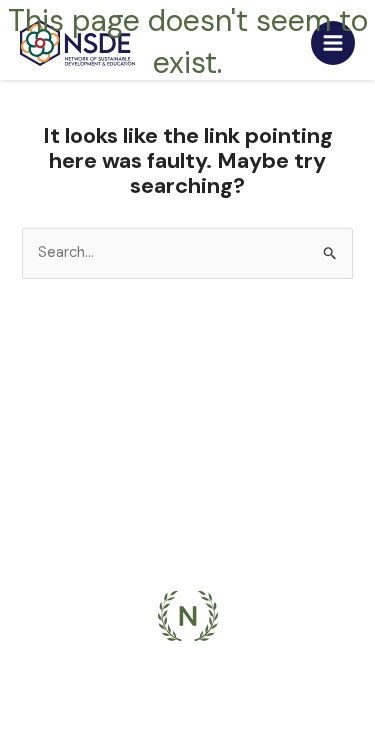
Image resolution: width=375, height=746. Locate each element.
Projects (187, 438)
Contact (188, 508)
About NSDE (188, 403)
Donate (187, 542)
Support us (187, 473)
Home (187, 368)
